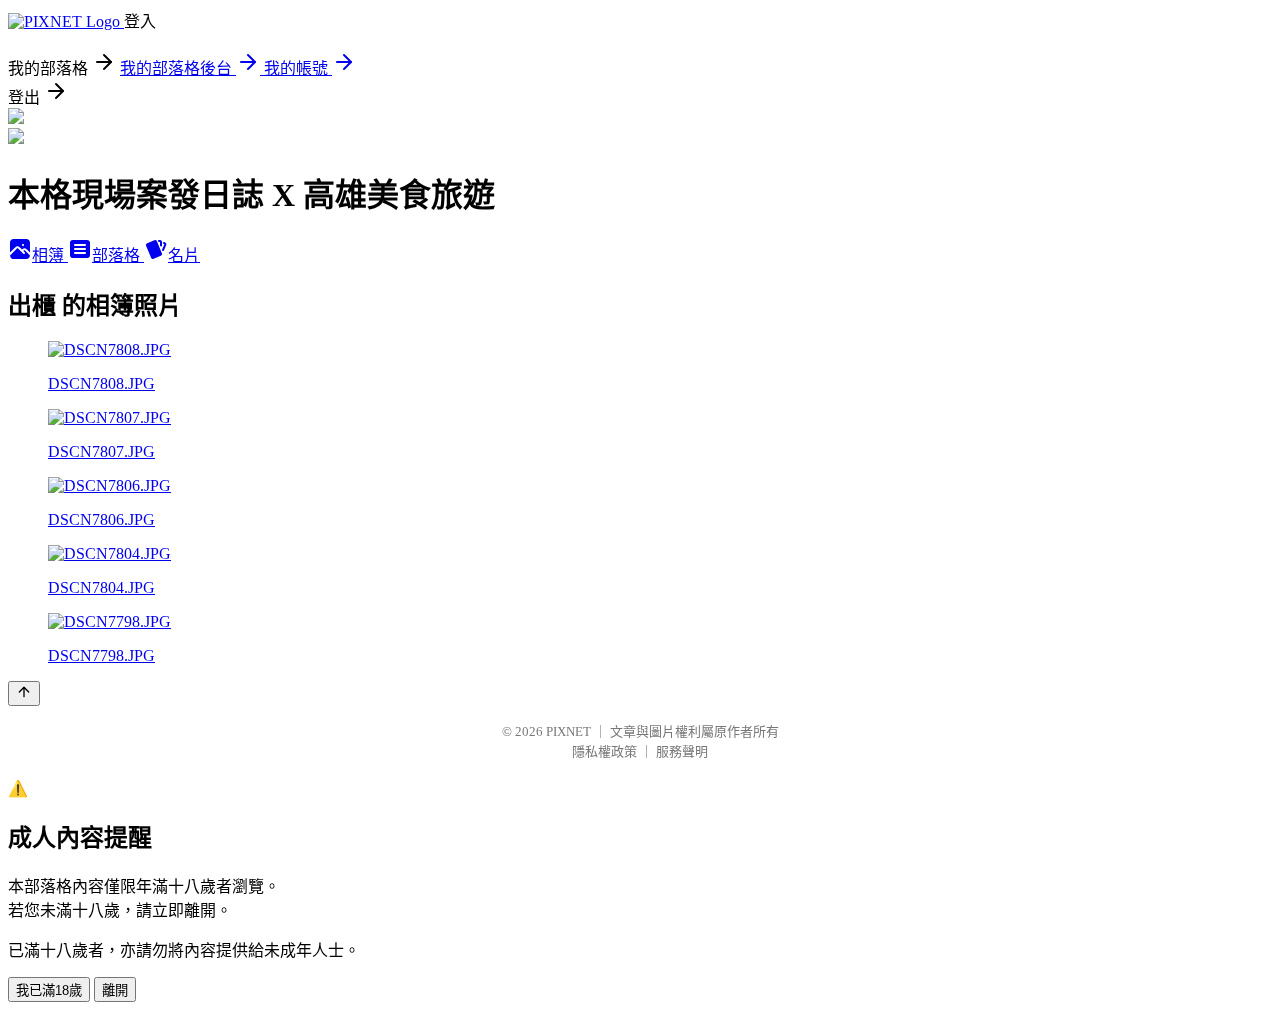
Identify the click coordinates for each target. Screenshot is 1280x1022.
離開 (115, 990)
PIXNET (568, 731)
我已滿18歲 (49, 990)
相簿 (50, 255)
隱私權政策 (604, 751)
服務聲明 (682, 751)
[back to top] (24, 693)
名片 (184, 255)
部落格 (118, 255)
